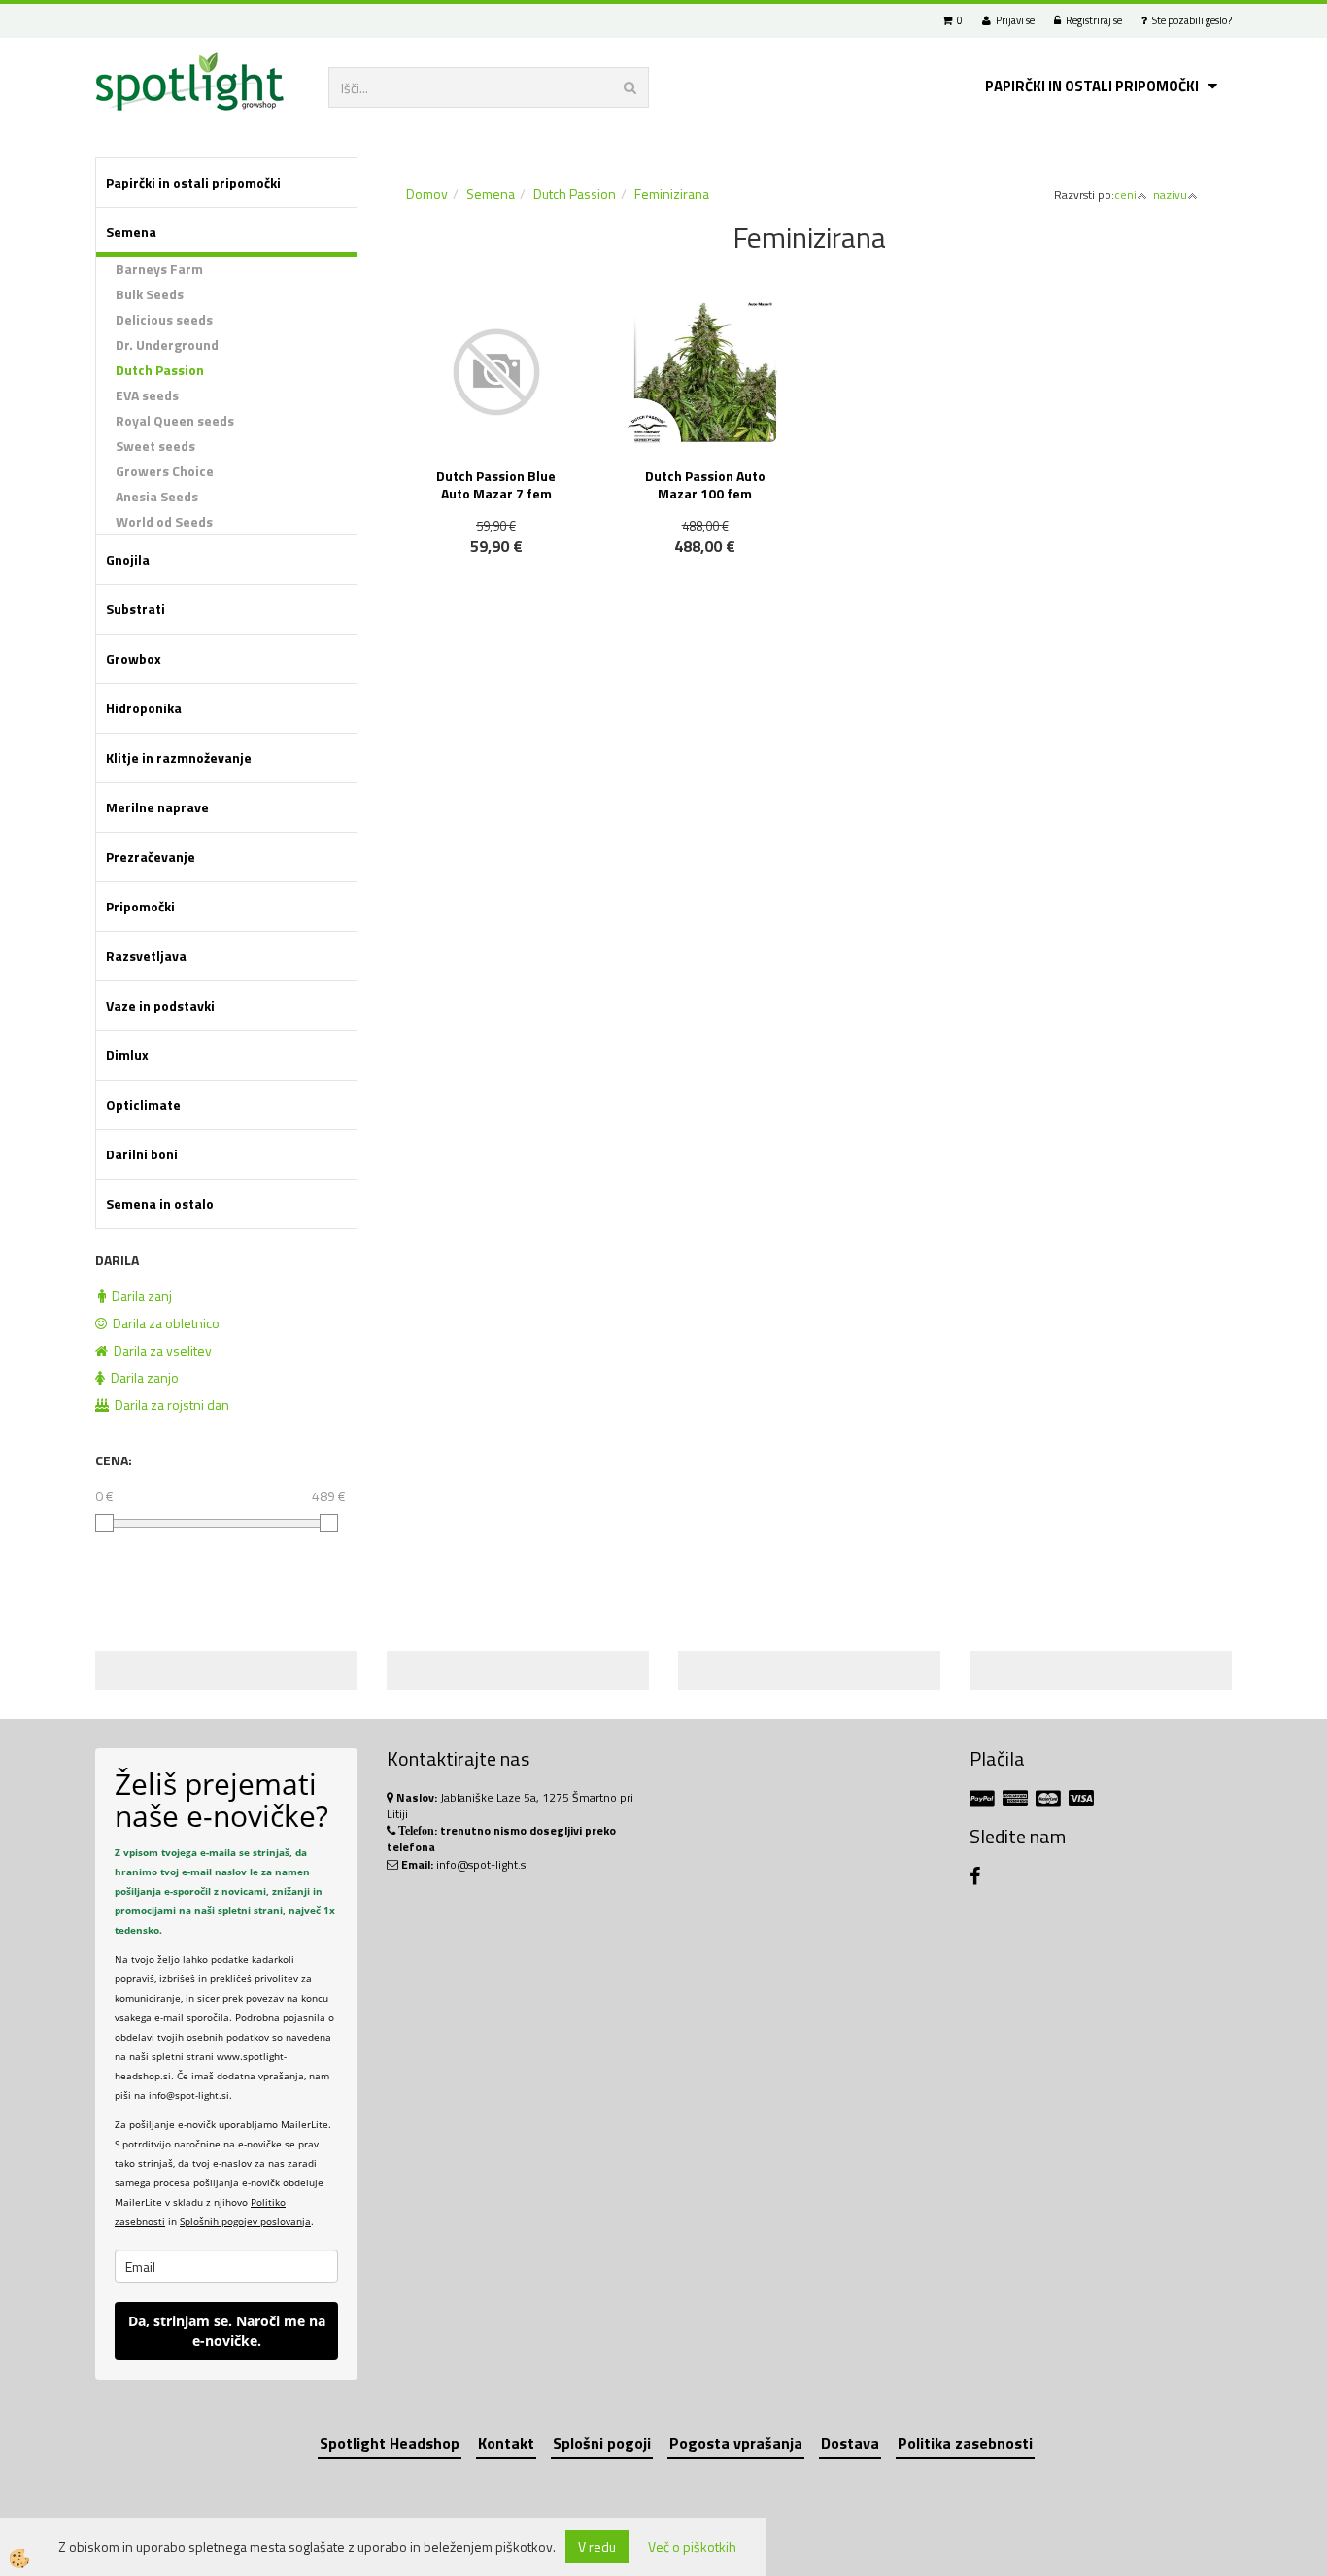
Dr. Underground (167, 344)
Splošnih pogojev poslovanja (245, 2221)
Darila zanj (139, 1296)
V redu (597, 2546)
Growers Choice (165, 471)
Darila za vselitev (160, 1350)
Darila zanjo (142, 1377)
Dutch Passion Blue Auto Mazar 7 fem (496, 484)
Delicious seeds (164, 319)
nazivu (1170, 195)
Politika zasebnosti (965, 2443)
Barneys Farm (159, 269)
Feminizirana (672, 194)
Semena (491, 194)
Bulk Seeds (150, 294)
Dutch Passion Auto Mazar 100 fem (705, 484)
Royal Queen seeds (175, 420)
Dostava (850, 2443)
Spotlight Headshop (390, 2443)
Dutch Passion (160, 370)
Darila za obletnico (163, 1323)
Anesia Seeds (157, 496)
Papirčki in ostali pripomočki (1092, 86)
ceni (1125, 195)
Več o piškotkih (692, 2547)
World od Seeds (164, 521)
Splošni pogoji (602, 2443)
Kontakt (506, 2443)
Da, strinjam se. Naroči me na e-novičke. (227, 2331)
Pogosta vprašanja (736, 2443)
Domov (427, 194)
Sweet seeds (155, 446)
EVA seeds (147, 395)
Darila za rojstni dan (169, 1405)
